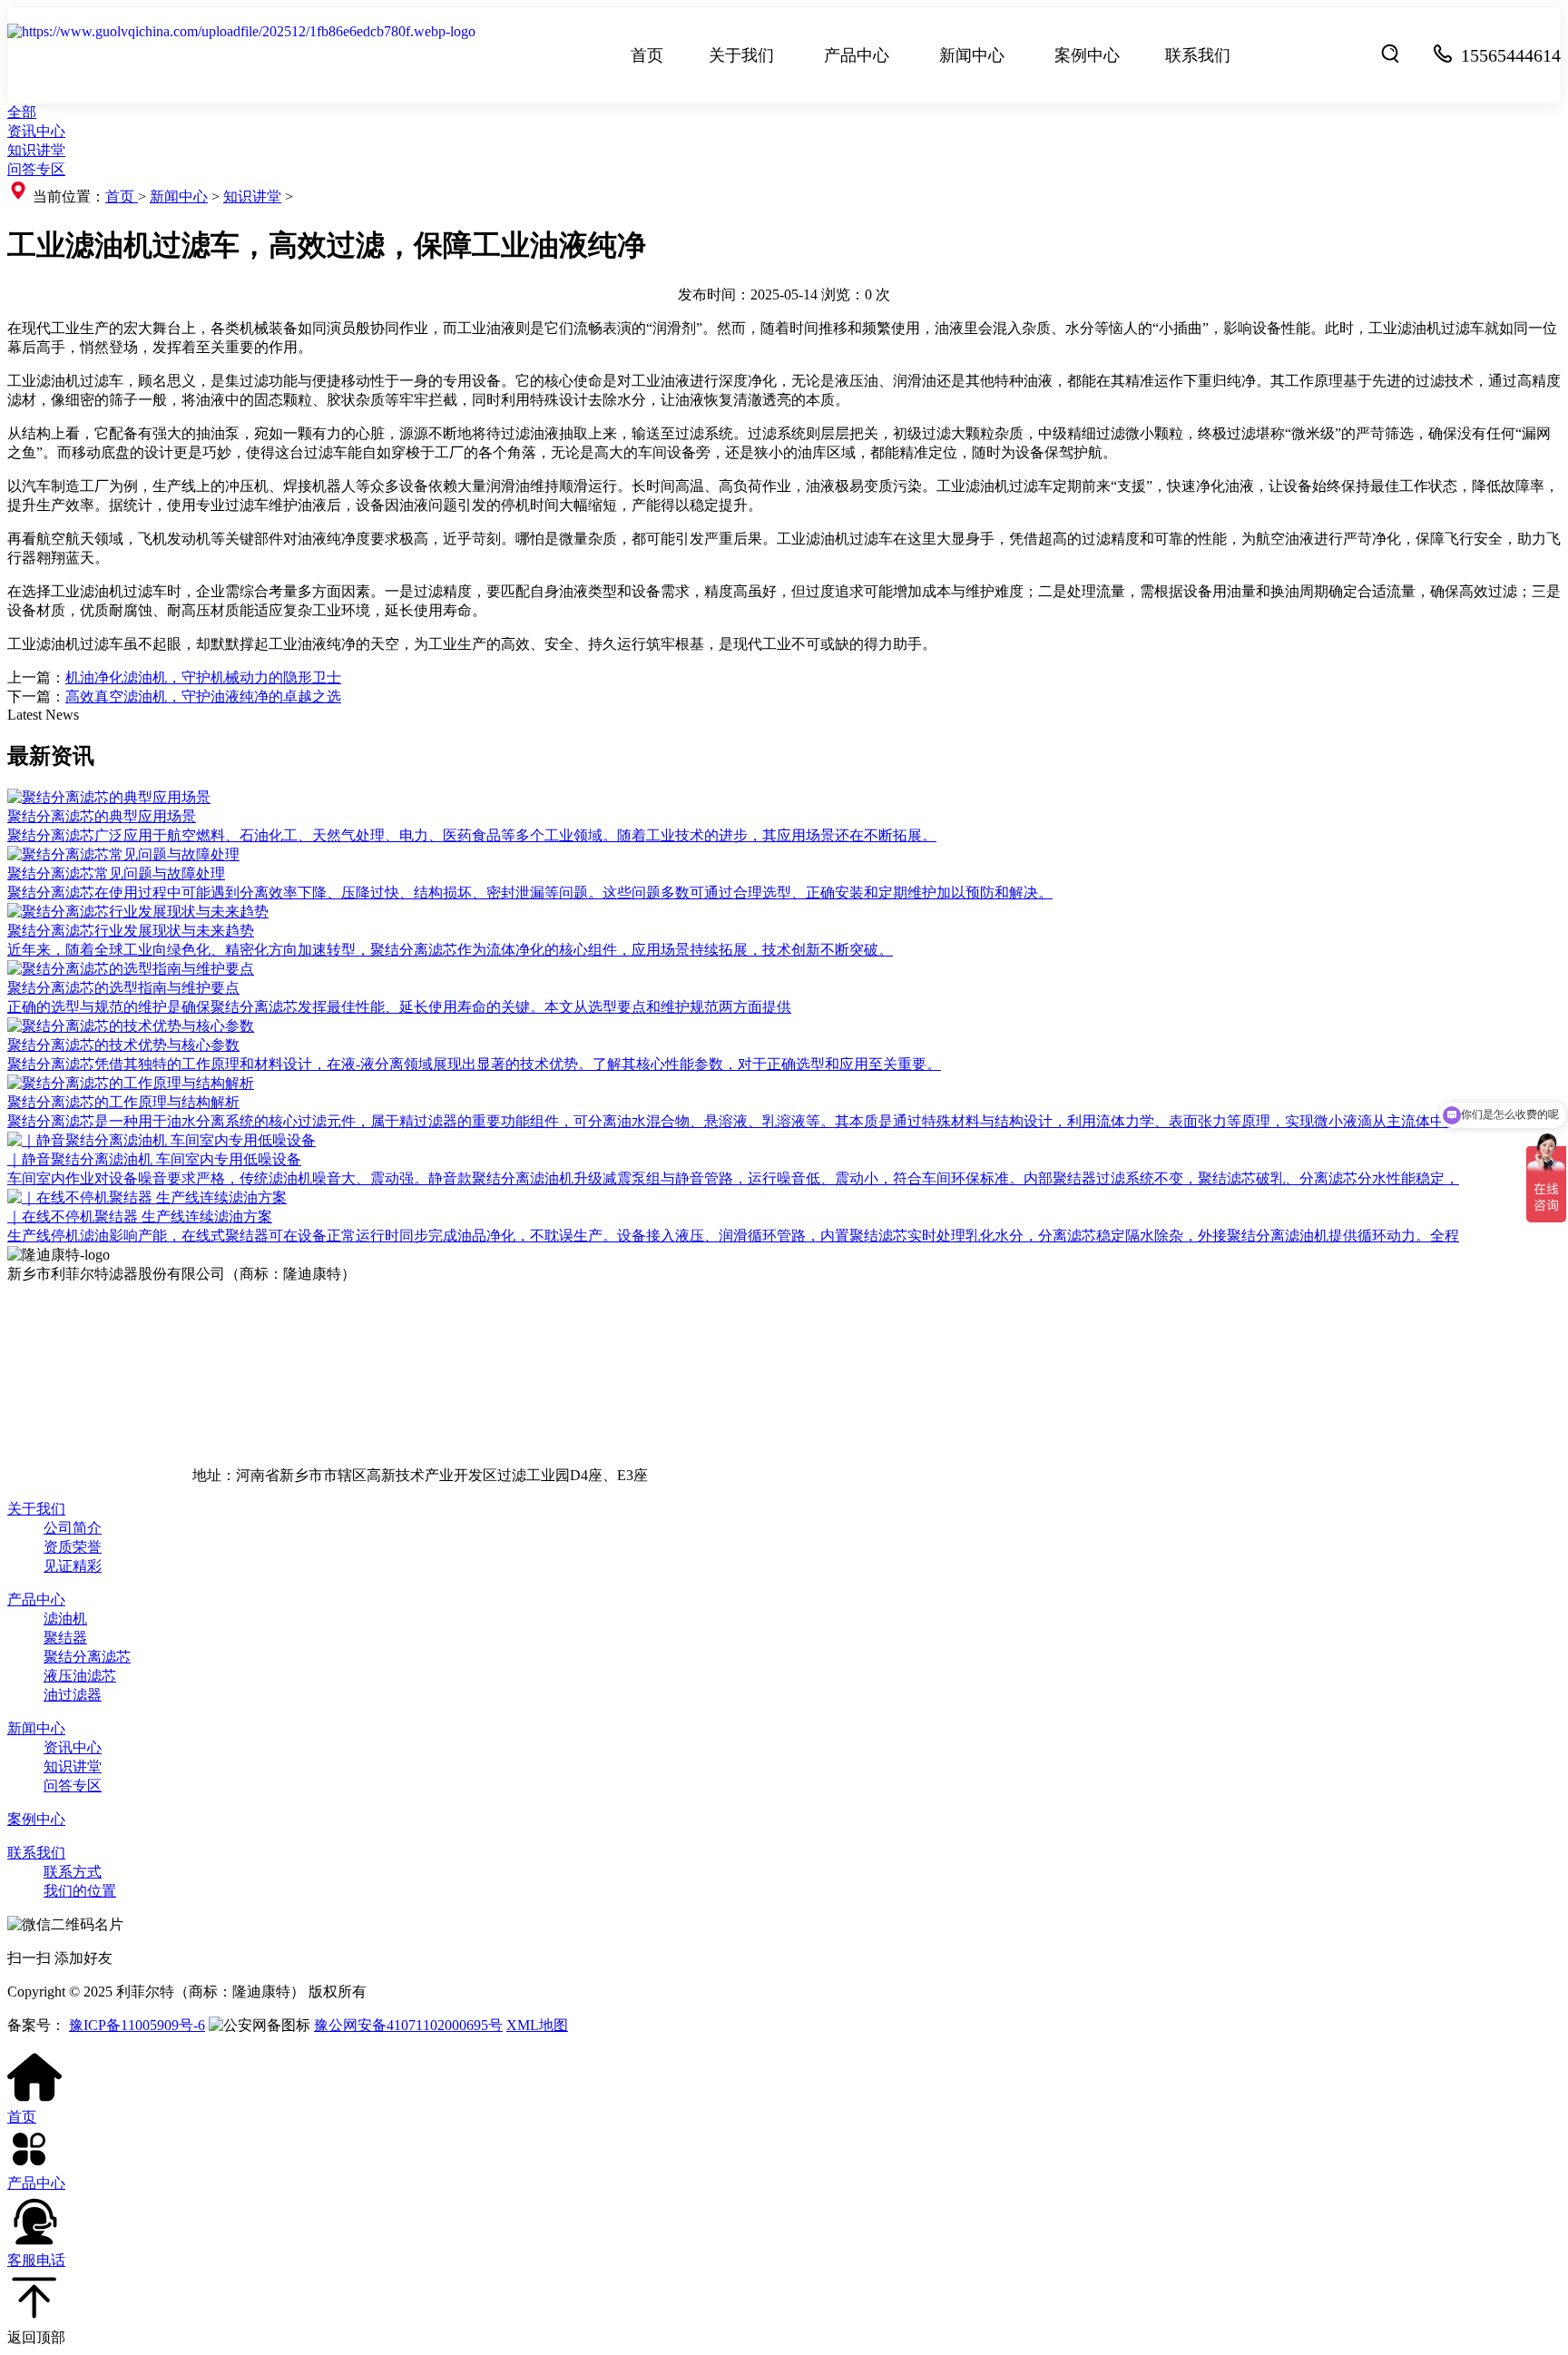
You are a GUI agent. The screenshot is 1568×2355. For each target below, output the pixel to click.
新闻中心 (972, 55)
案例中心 (1087, 55)
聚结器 (65, 1638)
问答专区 (36, 169)
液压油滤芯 (80, 1676)
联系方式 (73, 1872)
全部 (22, 112)
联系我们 (1198, 55)
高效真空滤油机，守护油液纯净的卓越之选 (203, 697)
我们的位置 (80, 1891)
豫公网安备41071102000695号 (408, 2025)
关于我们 (741, 55)
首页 (647, 55)
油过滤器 (73, 1695)
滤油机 (65, 1619)
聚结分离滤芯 (87, 1657)
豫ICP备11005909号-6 (137, 2025)
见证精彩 (73, 1566)
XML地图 (537, 2025)
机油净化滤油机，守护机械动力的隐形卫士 (203, 677)
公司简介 (73, 1528)
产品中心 (857, 55)
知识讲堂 (36, 150)
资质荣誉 (73, 1547)
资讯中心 (36, 131)
